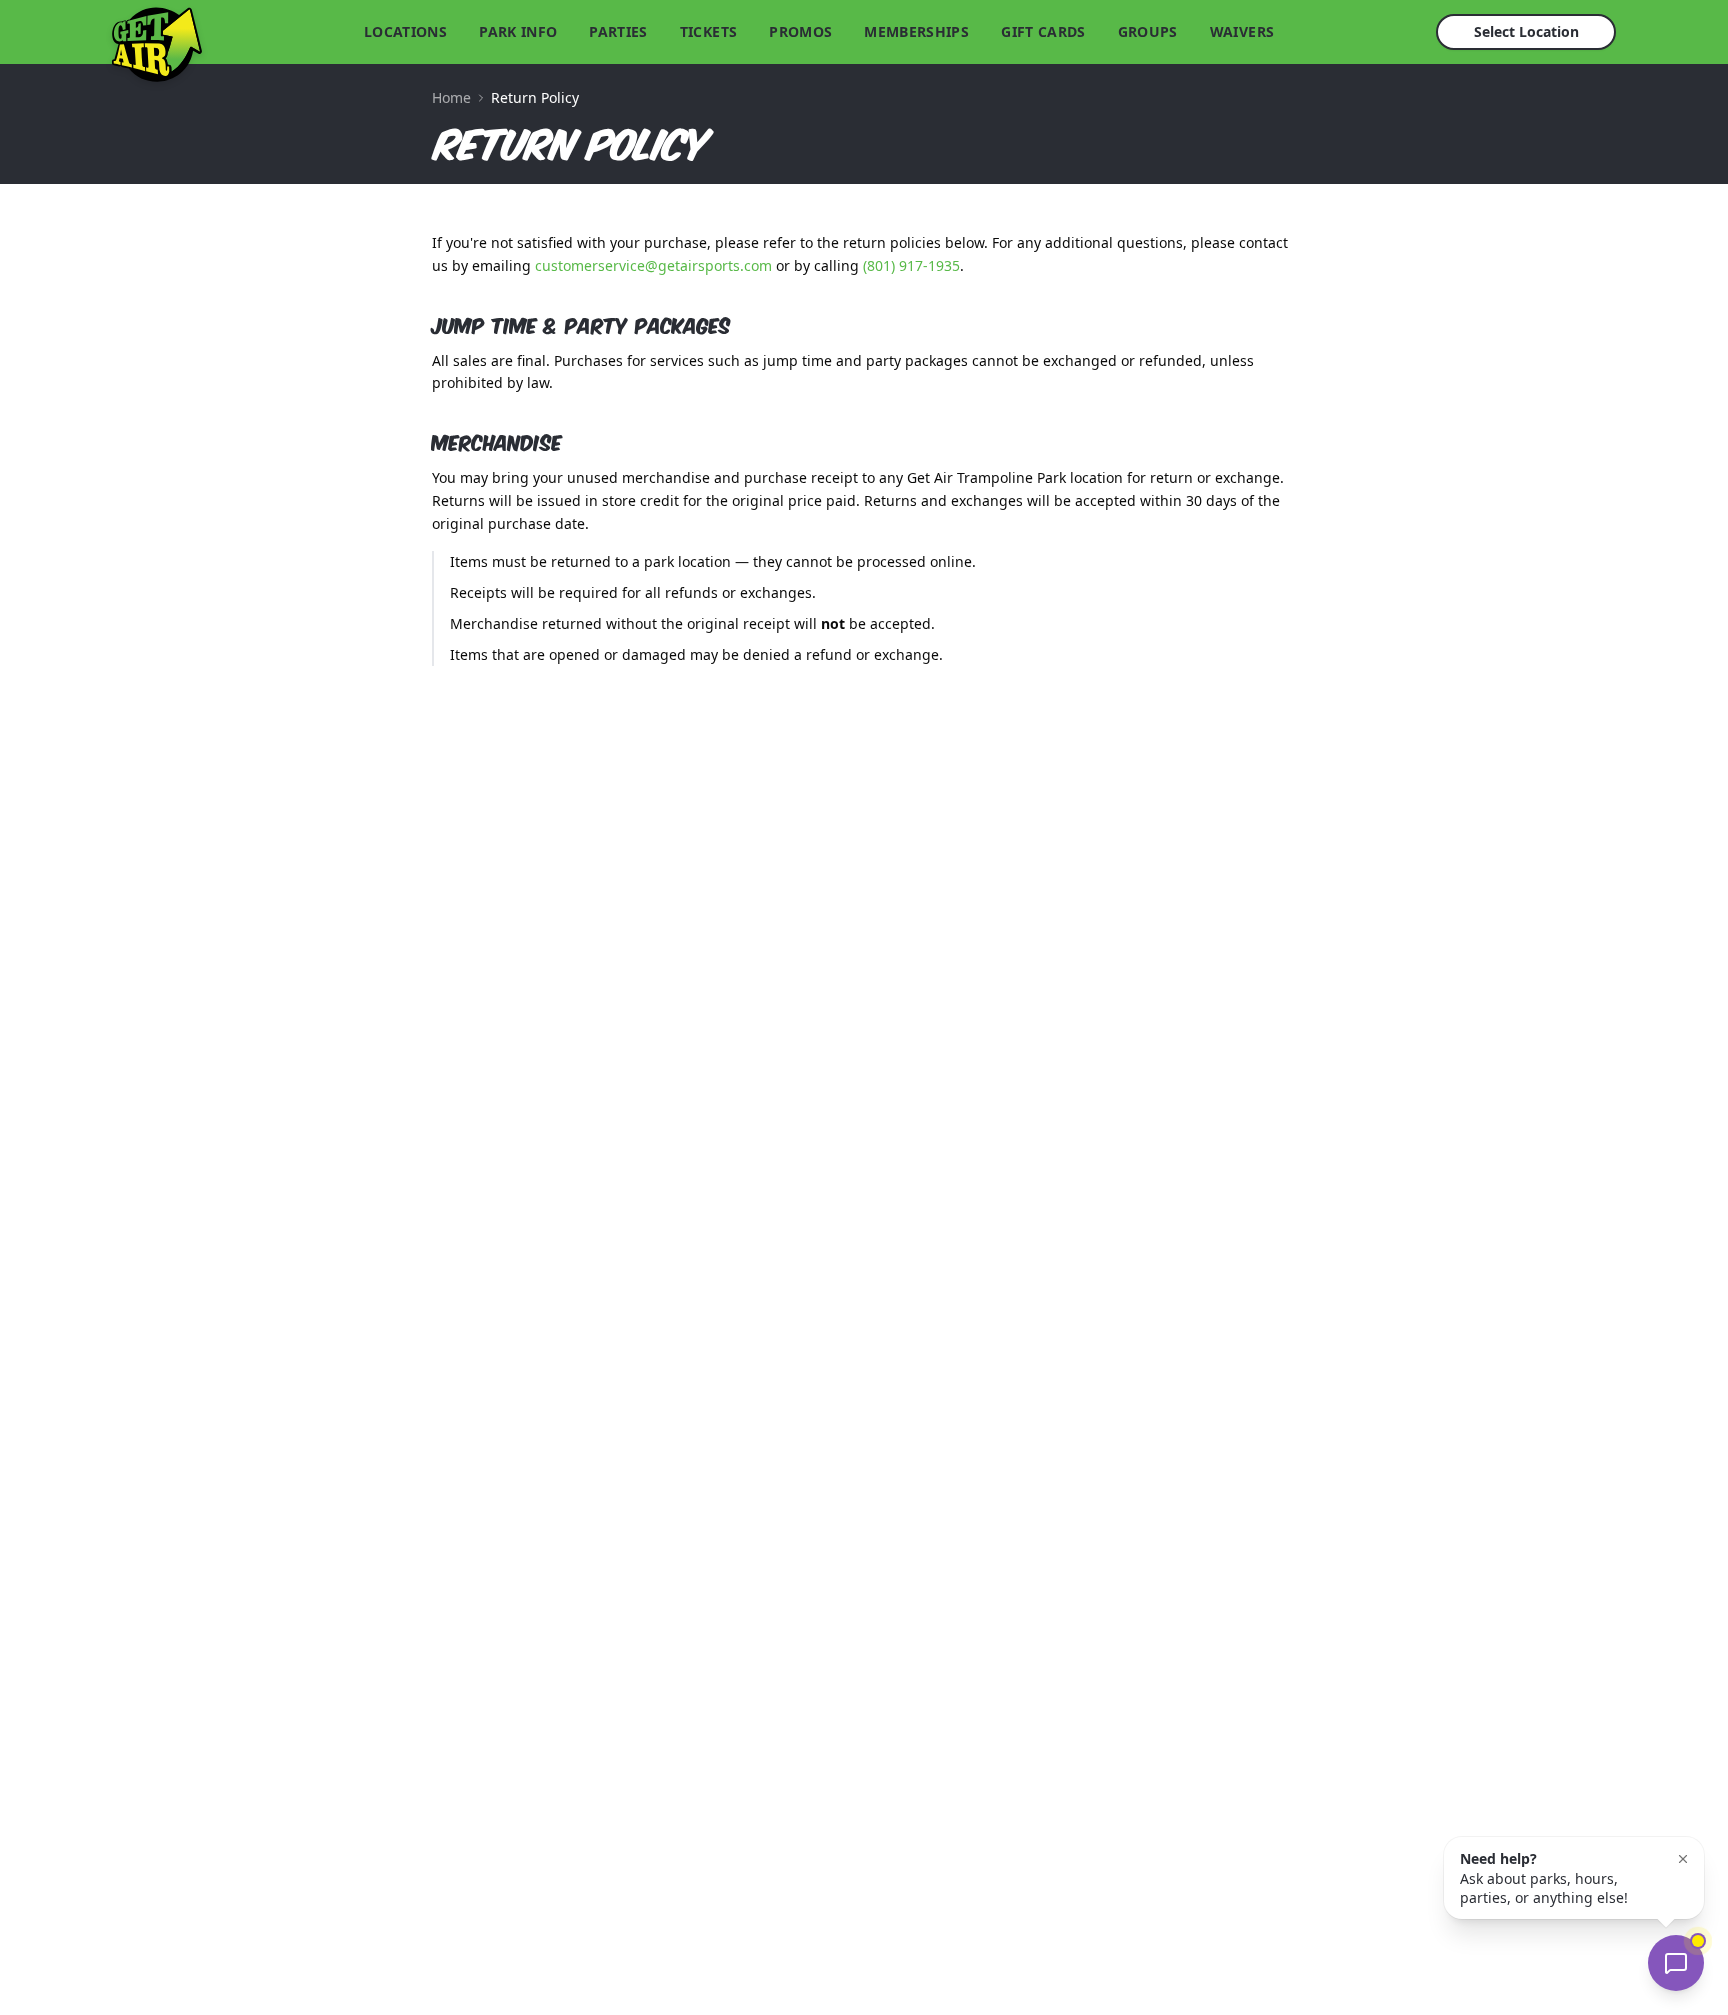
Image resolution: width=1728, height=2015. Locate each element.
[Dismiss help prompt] (1683, 1859)
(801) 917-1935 (911, 265)
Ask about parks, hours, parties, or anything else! (1544, 1878)
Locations (405, 31)
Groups (1148, 31)
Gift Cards (1043, 31)
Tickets (708, 31)
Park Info (518, 31)
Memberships (916, 31)
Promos (800, 31)
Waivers (1242, 31)
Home (451, 97)
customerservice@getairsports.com (653, 265)
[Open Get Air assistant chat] (1676, 1963)
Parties (618, 31)
